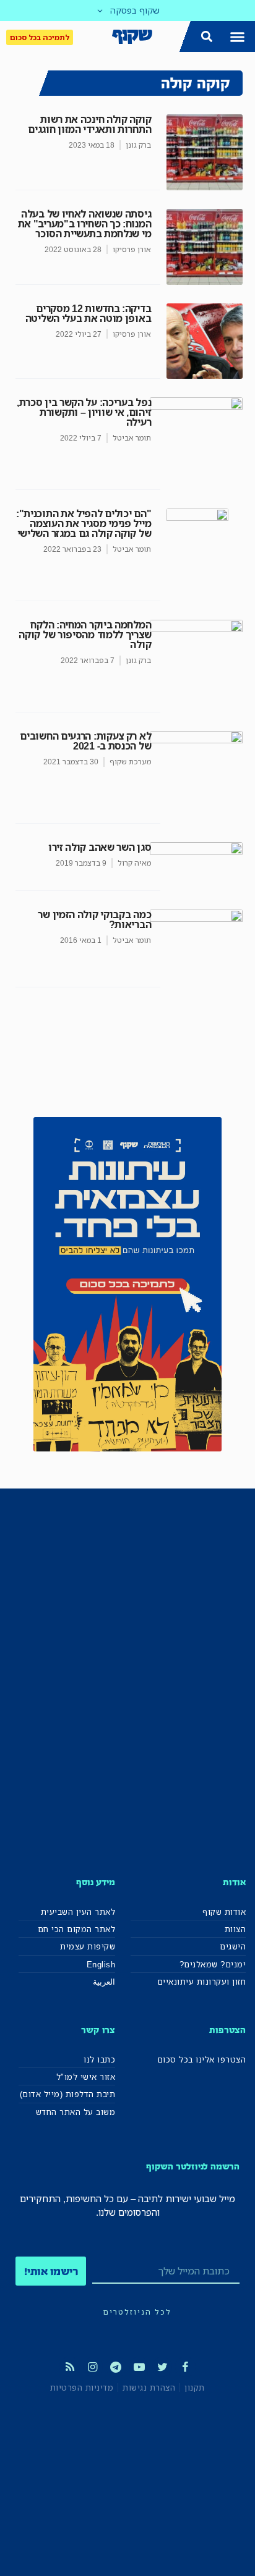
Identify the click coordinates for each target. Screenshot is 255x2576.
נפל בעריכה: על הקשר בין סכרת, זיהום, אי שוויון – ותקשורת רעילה (84, 412)
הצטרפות (227, 2029)
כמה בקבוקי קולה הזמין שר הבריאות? (94, 919)
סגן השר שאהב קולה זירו (100, 847)
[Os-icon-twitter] (162, 2367)
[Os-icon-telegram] (116, 2367)
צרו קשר (98, 2029)
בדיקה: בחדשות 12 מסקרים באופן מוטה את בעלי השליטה (89, 313)
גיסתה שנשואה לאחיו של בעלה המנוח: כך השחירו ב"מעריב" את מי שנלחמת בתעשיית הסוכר (85, 224)
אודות (234, 1882)
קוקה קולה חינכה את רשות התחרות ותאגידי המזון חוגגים (89, 124)
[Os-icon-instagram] (93, 2367)
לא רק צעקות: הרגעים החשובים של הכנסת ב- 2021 (85, 741)
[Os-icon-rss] (69, 2367)
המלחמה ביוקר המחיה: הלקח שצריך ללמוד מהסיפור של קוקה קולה (85, 635)
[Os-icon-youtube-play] (139, 2367)
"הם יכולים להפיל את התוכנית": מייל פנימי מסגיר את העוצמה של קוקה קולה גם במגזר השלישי (84, 523)
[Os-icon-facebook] (185, 2367)
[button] (238, 36)
